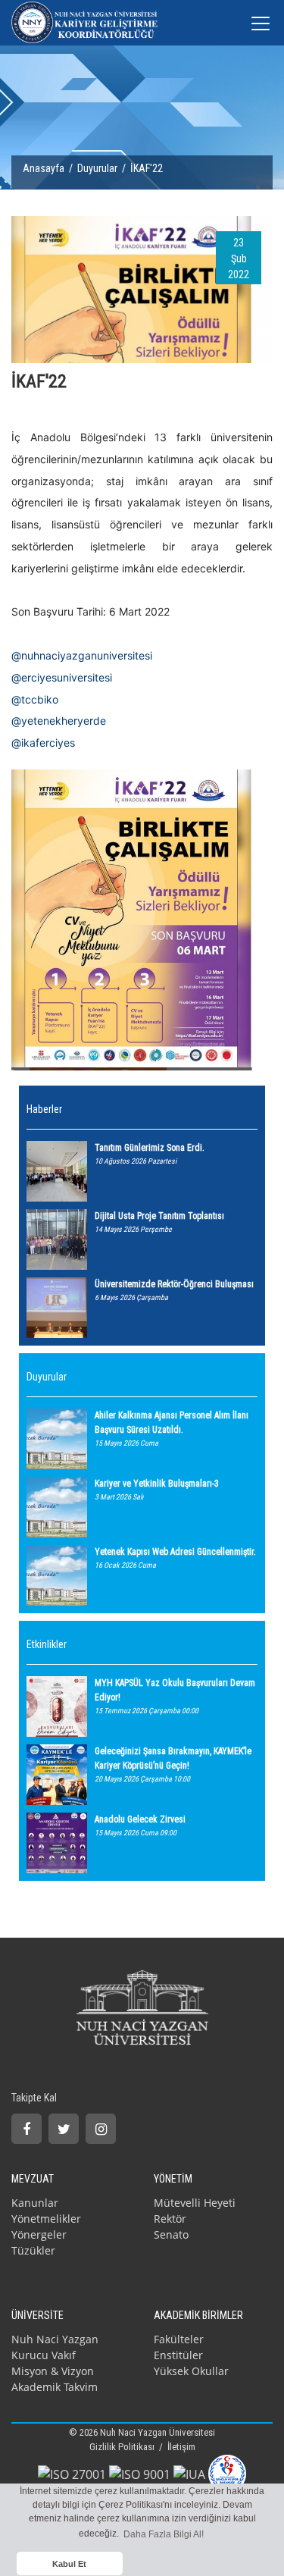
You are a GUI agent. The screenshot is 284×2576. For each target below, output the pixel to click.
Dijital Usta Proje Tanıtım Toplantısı (159, 1216)
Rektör (170, 2219)
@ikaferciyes (43, 743)
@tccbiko (35, 699)
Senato (171, 2234)
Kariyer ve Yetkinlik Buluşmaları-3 (157, 1484)
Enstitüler (178, 2355)
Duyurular (97, 168)
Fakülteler (179, 2339)
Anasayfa (44, 168)
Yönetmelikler (46, 2219)
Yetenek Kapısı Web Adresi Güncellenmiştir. (175, 1552)
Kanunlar (35, 2203)
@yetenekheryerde (59, 721)
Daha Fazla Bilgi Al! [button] (164, 2534)
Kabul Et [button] (69, 2564)
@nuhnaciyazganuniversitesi (82, 655)
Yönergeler (39, 2234)
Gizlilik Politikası (123, 2447)
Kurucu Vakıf (44, 2355)
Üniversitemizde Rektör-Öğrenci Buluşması (174, 1284)
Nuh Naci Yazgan (55, 2339)
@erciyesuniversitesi (62, 677)
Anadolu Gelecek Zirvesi (140, 1819)
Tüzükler (33, 2250)
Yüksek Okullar (191, 2371)
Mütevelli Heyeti (195, 2203)
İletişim (181, 2447)
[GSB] (227, 2472)
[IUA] (189, 2473)
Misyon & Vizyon (53, 2371)
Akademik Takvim (55, 2387)
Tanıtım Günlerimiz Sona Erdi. (150, 1148)
